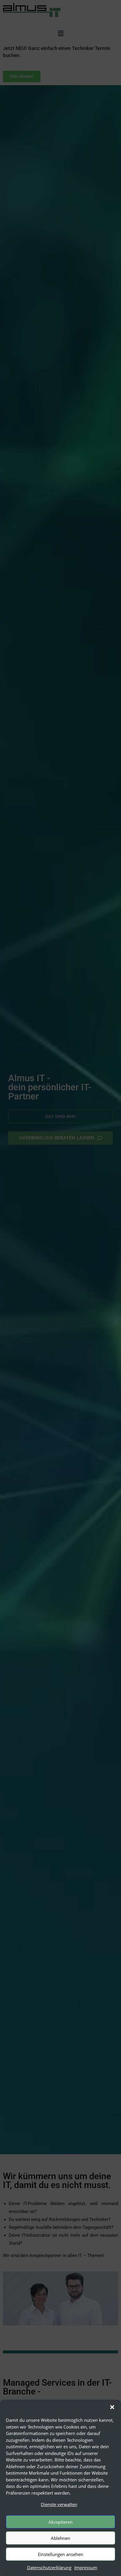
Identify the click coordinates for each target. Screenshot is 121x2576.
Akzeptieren (60, 2522)
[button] (112, 2407)
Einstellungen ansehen (60, 2554)
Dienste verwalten (59, 2504)
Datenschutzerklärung (49, 2567)
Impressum (86, 2567)
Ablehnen (60, 2538)
